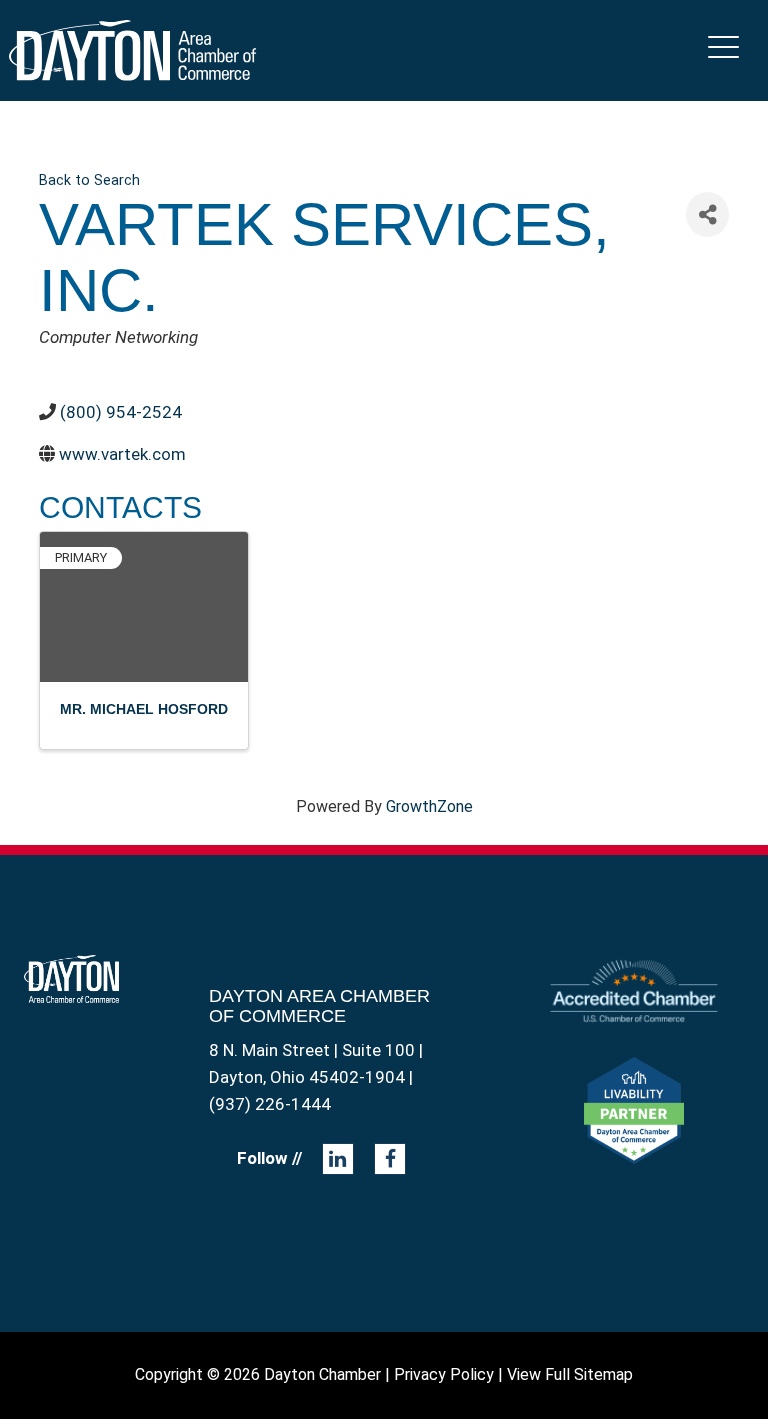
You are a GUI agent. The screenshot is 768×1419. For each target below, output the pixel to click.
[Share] (707, 214)
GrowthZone (429, 806)
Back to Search (89, 180)
